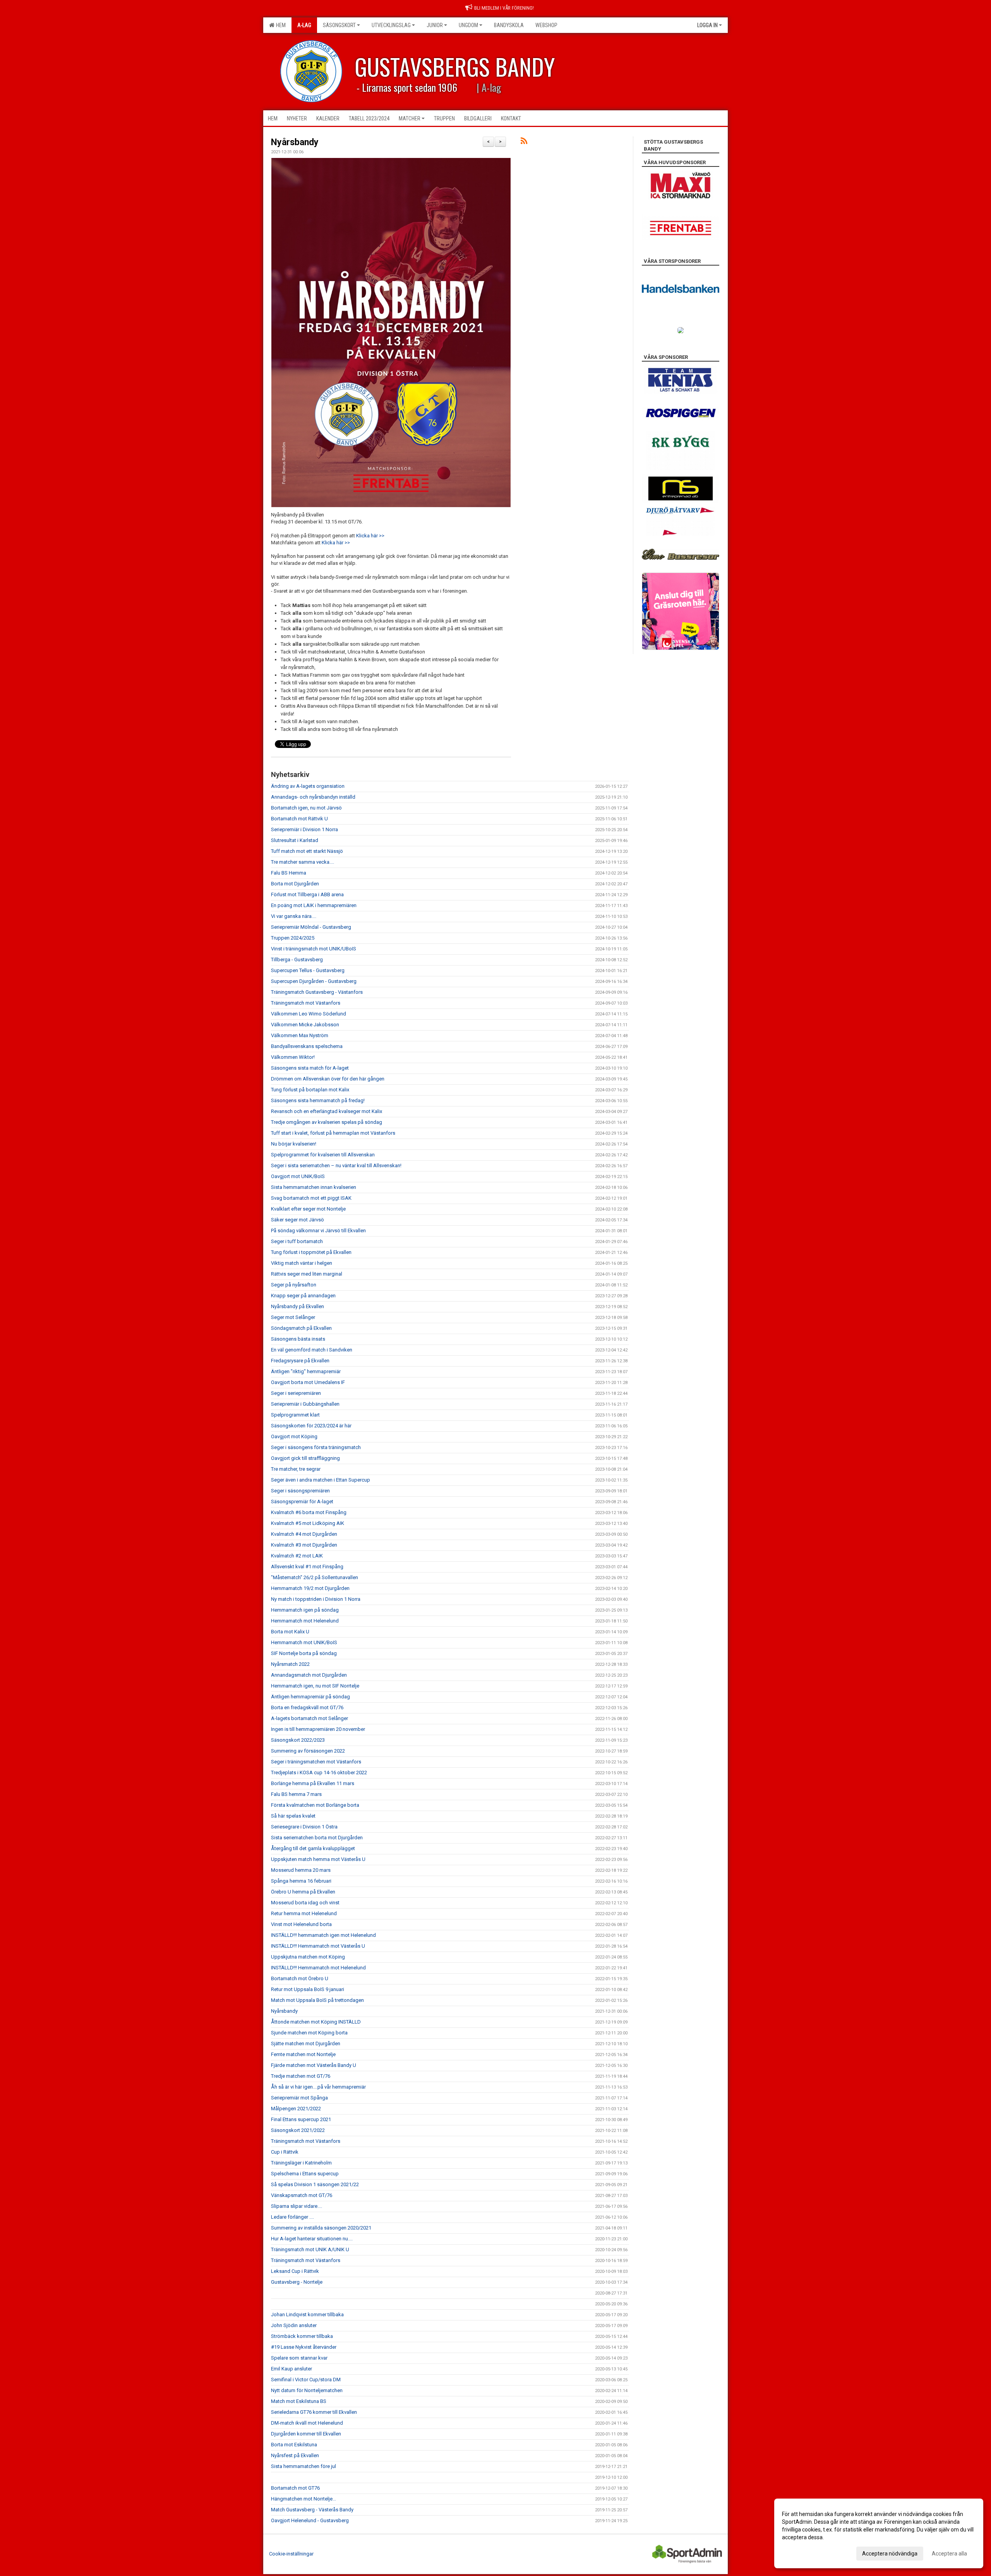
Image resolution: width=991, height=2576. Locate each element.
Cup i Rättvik (285, 2152)
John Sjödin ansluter (294, 2325)
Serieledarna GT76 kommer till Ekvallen (314, 2412)
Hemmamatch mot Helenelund (305, 1621)
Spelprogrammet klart (295, 1415)
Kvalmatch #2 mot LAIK (297, 1556)
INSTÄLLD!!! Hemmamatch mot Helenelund (318, 1968)
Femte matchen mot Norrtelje (303, 2054)
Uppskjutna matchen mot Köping (308, 1957)
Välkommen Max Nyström (300, 1035)
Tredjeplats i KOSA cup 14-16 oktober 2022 (319, 1773)
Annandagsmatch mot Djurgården (309, 1675)
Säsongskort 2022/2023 (298, 1740)
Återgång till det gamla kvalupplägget (313, 1848)
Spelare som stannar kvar (299, 2358)
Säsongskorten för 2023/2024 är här (311, 1426)
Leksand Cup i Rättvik (295, 2271)
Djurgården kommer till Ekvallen (306, 2434)
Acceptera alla (949, 2554)
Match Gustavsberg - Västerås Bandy (312, 2510)
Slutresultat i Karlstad (295, 840)
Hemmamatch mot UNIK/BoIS (304, 1642)
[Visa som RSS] (524, 142)
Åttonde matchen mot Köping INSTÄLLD (316, 2022)
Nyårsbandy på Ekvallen (297, 1306)
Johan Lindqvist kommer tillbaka (307, 2314)
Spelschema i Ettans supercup (305, 2174)
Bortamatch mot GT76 (295, 2488)
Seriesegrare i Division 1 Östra (304, 1827)
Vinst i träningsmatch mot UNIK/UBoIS (314, 949)
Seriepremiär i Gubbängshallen (305, 1404)
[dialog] (879, 2533)
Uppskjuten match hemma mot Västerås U (318, 1859)
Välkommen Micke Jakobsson (305, 1025)
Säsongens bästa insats (298, 1339)
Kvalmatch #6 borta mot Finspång (309, 1512)
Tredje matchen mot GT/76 (301, 2076)
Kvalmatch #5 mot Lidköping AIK (308, 1523)
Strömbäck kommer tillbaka (302, 2336)
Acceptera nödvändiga (890, 2554)
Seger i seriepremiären (296, 1393)
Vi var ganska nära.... (294, 916)
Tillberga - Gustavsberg (297, 960)
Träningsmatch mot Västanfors (306, 1003)
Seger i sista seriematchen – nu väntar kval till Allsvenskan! (336, 1165)
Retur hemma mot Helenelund (304, 1913)
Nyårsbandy (295, 142)
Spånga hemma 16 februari (301, 1881)
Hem (280, 25)
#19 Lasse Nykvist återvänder (304, 2347)
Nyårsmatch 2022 (290, 1664)
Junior (435, 25)
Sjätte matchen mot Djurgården (306, 2043)
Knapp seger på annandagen (303, 1296)
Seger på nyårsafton (294, 1285)
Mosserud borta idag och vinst (305, 1903)
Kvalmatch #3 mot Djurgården (304, 1545)
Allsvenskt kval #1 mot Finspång (307, 1567)
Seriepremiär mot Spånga (299, 2098)
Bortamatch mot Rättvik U (299, 819)
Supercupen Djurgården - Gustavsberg (314, 981)
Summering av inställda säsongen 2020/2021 (321, 2228)
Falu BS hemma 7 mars (296, 1794)
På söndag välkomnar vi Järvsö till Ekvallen (318, 1231)
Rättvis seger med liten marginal (307, 1274)
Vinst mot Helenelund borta (301, 1924)
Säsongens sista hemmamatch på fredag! (318, 1100)
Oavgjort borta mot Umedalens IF (308, 1382)
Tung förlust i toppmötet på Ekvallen (311, 1252)
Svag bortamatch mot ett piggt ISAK (311, 1198)
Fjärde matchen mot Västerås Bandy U (314, 2065)
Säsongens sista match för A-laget (310, 1068)
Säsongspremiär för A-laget (302, 1502)
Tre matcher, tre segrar (296, 1469)
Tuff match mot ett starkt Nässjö (307, 851)
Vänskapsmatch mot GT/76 (302, 2195)
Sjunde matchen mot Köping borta (309, 2033)
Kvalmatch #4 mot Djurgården (304, 1534)
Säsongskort (339, 25)
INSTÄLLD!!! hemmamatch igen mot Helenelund (323, 1935)
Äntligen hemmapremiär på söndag (310, 1697)
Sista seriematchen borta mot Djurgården (317, 1838)
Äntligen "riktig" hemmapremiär (306, 1371)
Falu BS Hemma (289, 873)
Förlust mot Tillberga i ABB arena (307, 894)
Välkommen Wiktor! (293, 1057)
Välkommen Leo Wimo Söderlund (309, 1014)
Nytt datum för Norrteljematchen (307, 2390)
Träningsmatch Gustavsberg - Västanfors (317, 992)
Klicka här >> (370, 536)
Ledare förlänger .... (292, 2217)
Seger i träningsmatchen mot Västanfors (316, 1762)
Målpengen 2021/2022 (296, 2109)
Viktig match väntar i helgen (302, 1263)
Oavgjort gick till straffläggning (305, 1458)
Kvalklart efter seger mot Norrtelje (308, 1209)
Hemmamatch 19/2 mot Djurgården (310, 1588)
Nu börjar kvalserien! (294, 1144)
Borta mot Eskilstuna (294, 2445)
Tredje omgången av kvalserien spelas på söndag (327, 1122)
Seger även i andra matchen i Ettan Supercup (321, 1480)
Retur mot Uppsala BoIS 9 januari (308, 1989)
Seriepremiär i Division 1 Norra (304, 829)
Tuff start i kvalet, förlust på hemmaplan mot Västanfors (333, 1133)
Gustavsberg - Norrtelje (297, 2282)
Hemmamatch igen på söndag (305, 1610)
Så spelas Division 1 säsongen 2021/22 (315, 2184)
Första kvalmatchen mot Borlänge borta (315, 1805)
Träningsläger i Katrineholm (301, 2163)
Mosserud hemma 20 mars (301, 1870)
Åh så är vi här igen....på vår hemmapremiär (318, 2087)
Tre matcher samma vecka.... (303, 862)
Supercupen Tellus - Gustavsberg (308, 970)
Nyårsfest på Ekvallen (295, 2455)
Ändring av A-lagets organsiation (308, 786)
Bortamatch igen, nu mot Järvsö (306, 808)
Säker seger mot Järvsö (297, 1220)
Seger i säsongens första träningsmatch (316, 1447)
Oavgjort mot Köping (294, 1436)
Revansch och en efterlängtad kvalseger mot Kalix (327, 1111)
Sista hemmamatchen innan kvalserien (314, 1187)
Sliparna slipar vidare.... (297, 2206)
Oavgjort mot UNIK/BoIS (298, 1176)
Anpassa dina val (803, 2552)
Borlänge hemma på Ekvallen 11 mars (313, 1783)
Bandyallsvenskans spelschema (307, 1046)
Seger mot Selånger (293, 1317)
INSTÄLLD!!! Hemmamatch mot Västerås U (318, 1946)
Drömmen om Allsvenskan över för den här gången (328, 1079)
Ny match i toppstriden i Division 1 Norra (316, 1599)
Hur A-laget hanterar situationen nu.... (312, 2239)
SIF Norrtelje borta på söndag (304, 1653)
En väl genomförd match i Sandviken (312, 1350)
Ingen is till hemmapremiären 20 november (318, 1729)
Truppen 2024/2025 (293, 938)
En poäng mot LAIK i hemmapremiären (314, 905)
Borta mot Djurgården (295, 884)
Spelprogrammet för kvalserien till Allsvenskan (323, 1155)
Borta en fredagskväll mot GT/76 (307, 1707)
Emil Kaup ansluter (291, 2369)
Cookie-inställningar (291, 2554)
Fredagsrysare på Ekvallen (300, 1361)
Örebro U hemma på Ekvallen (303, 1892)
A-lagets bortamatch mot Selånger (309, 1718)
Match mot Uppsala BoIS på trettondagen (317, 2000)
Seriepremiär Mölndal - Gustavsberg (311, 927)
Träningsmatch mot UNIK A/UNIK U (310, 2249)
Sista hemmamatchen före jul (303, 2466)
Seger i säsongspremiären (300, 1491)
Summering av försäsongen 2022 (308, 1751)
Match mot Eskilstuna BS (299, 2401)
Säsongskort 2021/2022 (298, 2130)
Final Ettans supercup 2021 (301, 2119)
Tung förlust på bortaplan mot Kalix (310, 1090)
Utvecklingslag (391, 25)
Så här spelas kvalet (293, 1816)
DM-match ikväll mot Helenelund (307, 2423)
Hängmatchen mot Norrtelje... (303, 2499)
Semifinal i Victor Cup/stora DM (306, 2380)
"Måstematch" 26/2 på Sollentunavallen (315, 1577)
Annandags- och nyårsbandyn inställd (313, 797)
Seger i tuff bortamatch (297, 1241)
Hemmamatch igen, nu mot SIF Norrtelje (315, 1686)
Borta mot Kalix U (290, 1632)
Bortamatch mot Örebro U (300, 1978)
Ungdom (468, 25)
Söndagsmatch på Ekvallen (301, 1328)
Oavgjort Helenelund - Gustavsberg (310, 2520)
